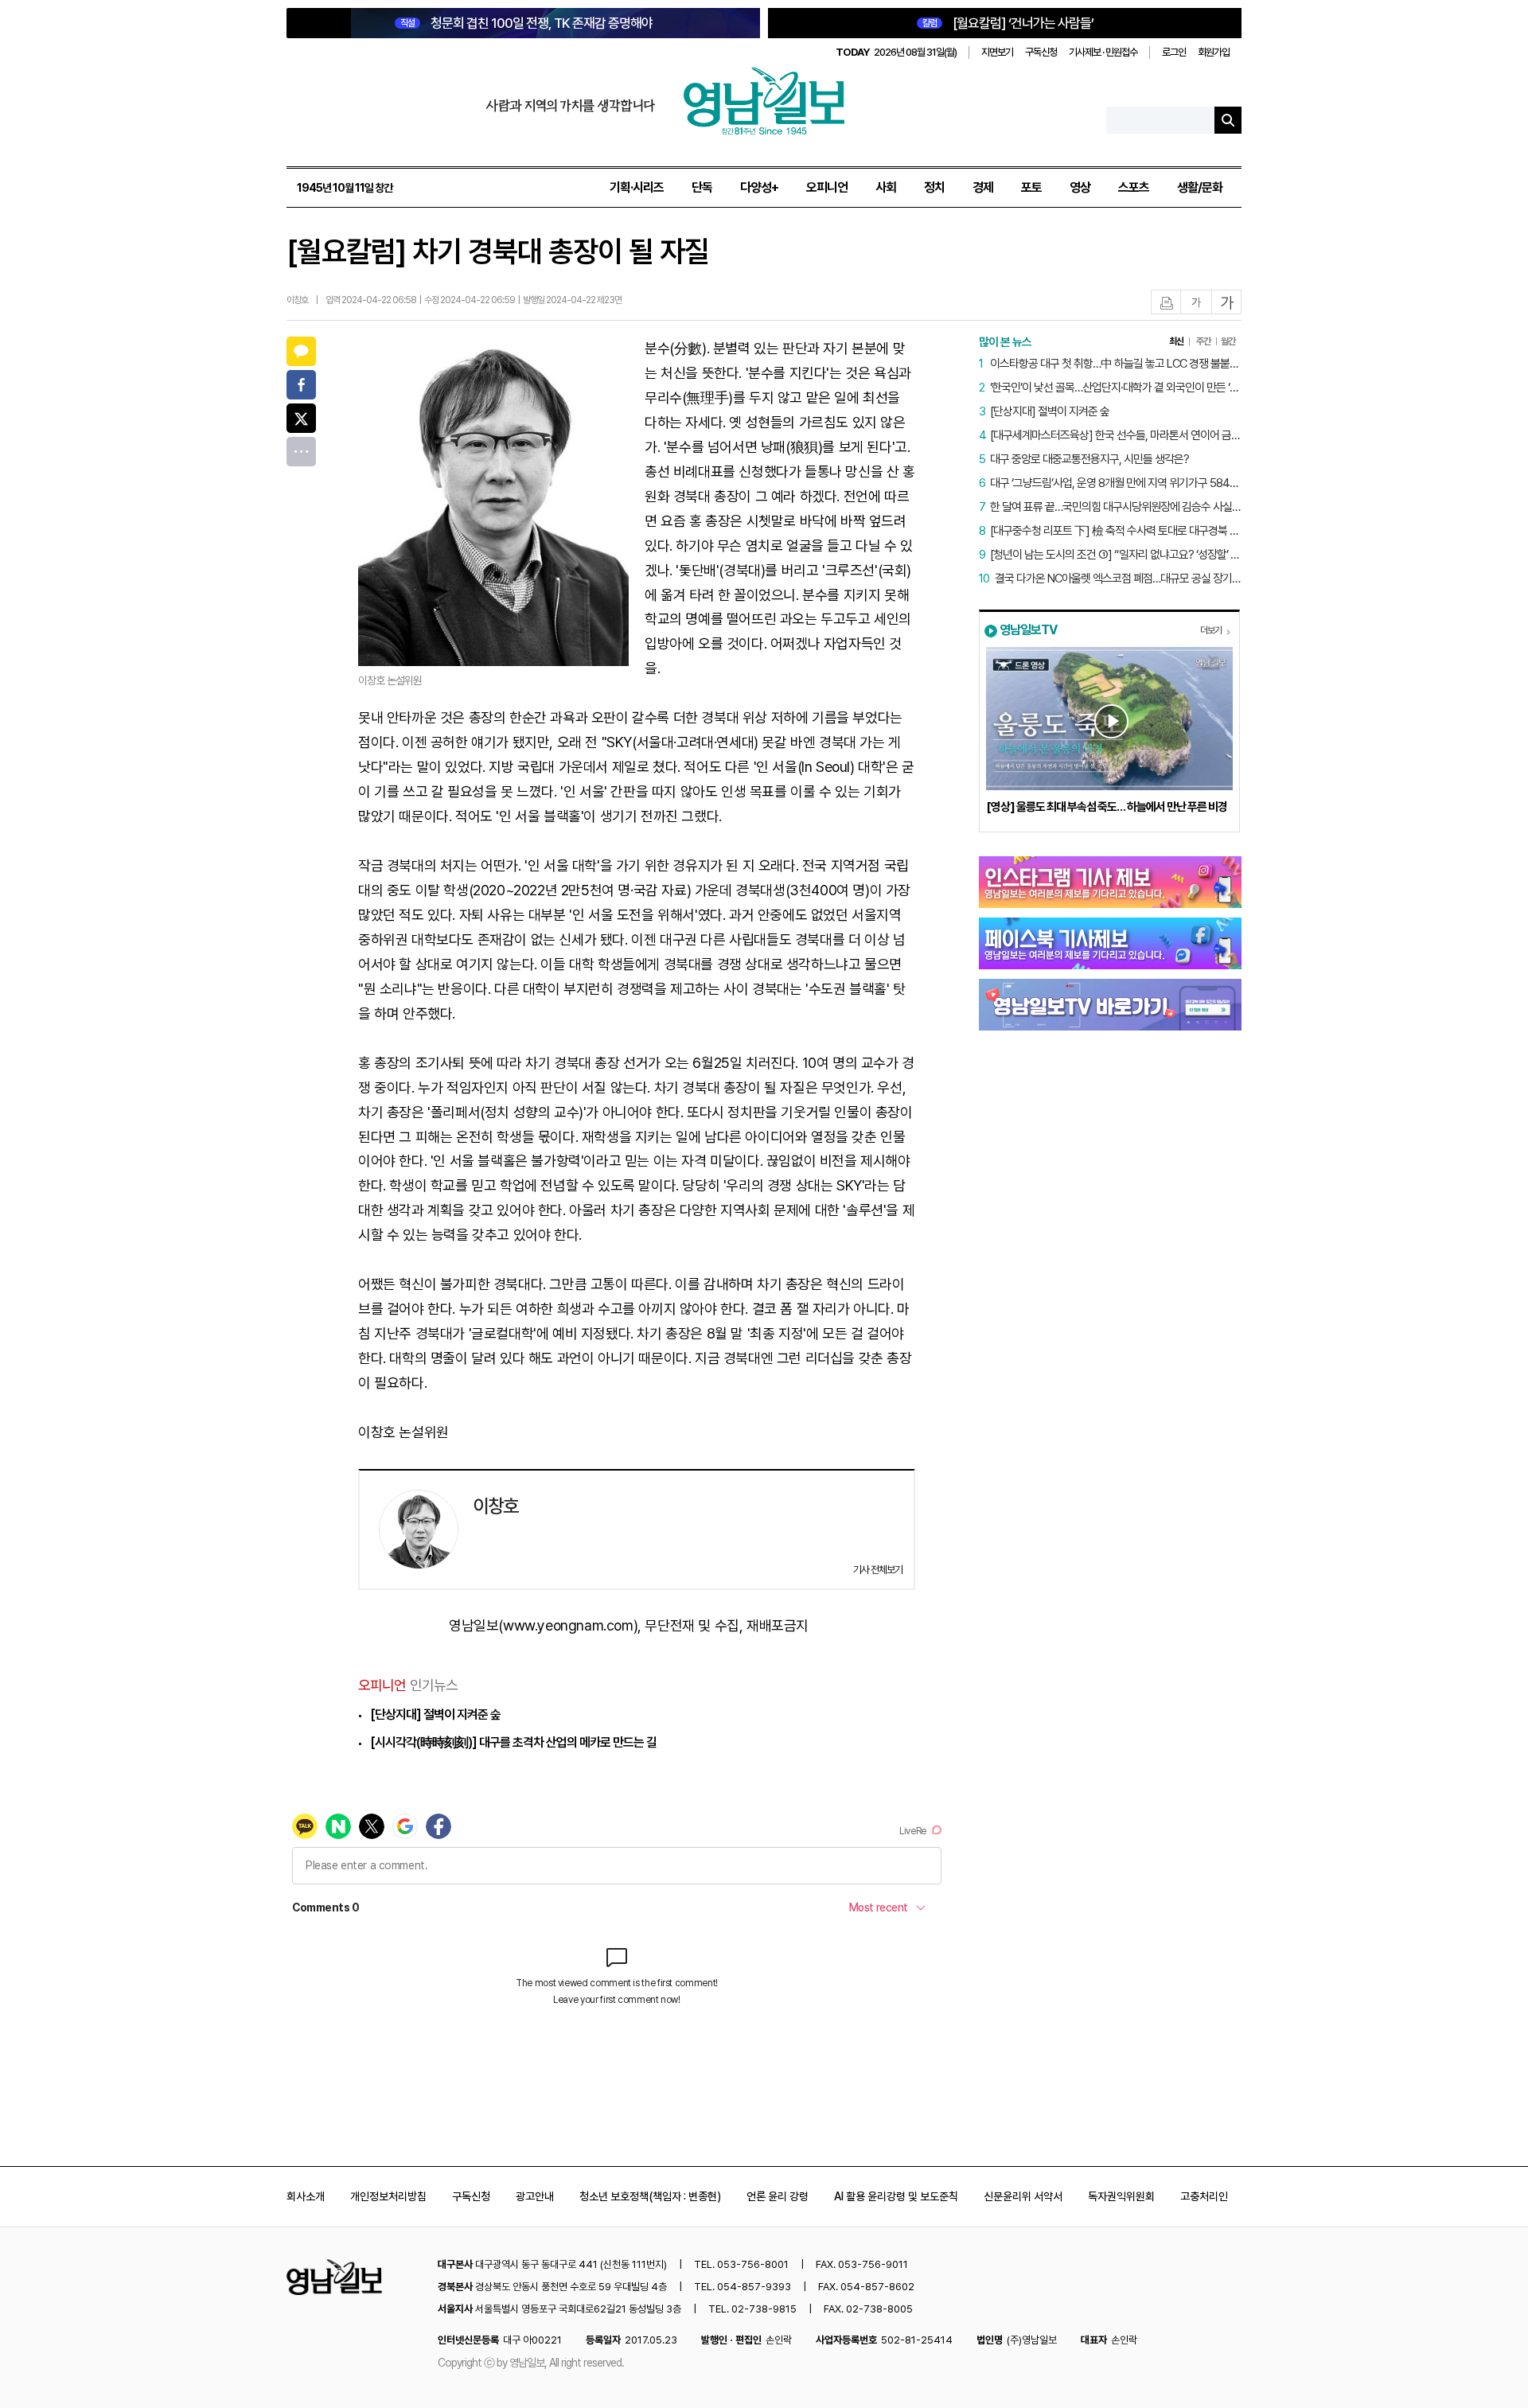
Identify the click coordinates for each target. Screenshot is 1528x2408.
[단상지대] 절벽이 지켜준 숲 (435, 1714)
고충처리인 (1204, 2196)
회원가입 (1214, 52)
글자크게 (1227, 303)
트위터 (301, 418)
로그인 (1174, 52)
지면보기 (997, 52)
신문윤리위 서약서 (1023, 2196)
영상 (1080, 187)
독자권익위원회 (1121, 2196)
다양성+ (759, 187)
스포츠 (1134, 187)
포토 (1031, 187)
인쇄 (1167, 303)
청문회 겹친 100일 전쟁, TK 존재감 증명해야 (526, 23)
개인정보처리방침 (388, 2196)
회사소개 (306, 2196)
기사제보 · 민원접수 (1103, 52)
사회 (886, 187)
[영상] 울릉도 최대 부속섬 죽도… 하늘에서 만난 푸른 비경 (1107, 807)
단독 (702, 187)
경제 (983, 187)
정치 (934, 187)
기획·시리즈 (637, 187)
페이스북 (301, 385)
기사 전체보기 (878, 1570)
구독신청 (1041, 52)
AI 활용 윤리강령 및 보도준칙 (896, 2196)
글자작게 (1196, 303)
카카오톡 (301, 351)
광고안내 (535, 2196)
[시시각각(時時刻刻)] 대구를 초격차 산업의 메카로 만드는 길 (513, 1742)
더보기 (1211, 630)
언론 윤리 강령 (778, 2196)
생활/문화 (1200, 187)
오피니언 (827, 187)
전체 (301, 452)
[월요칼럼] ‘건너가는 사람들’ (1008, 23)
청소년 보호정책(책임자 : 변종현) (650, 2196)
